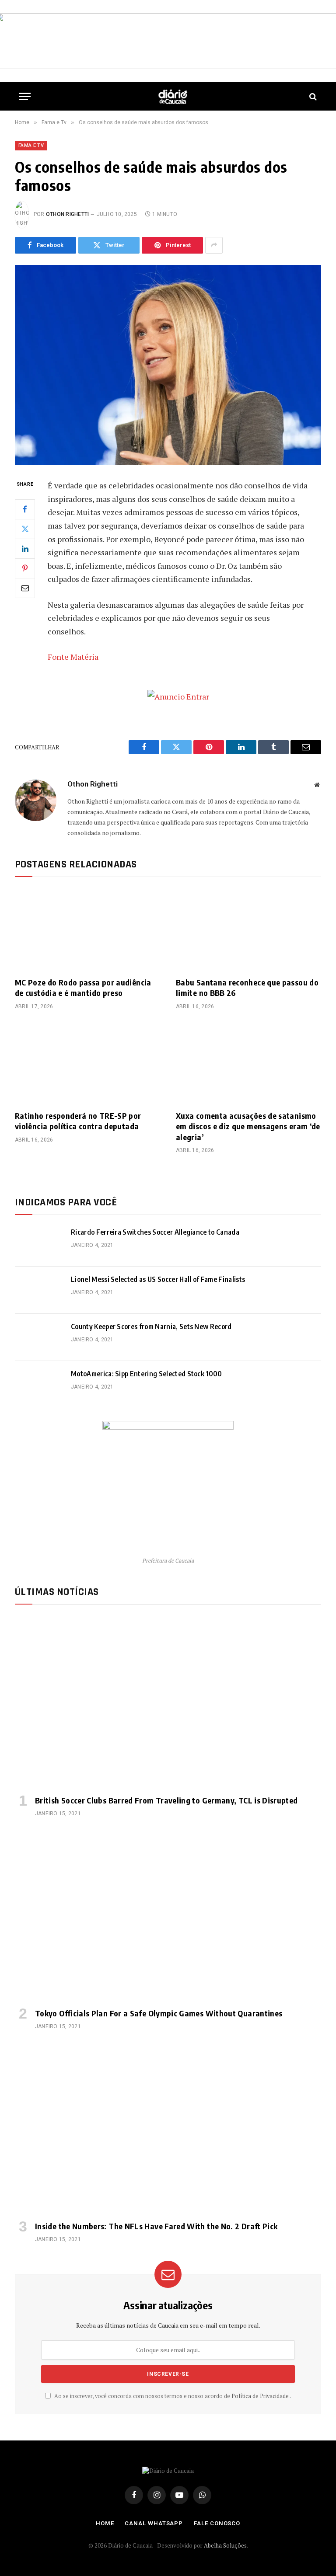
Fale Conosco (217, 2523)
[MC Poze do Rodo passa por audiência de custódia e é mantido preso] (87, 929)
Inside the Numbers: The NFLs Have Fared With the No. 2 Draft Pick (156, 2226)
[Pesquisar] (312, 96)
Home (105, 2523)
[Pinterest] (25, 568)
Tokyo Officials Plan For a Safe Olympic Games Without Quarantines (159, 2013)
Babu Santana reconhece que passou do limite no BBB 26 (247, 987)
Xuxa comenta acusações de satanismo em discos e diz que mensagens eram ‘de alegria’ (248, 1126)
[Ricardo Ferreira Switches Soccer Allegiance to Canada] (39, 1243)
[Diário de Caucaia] (173, 96)
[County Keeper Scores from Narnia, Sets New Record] (39, 1337)
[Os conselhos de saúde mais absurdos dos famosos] (168, 365)
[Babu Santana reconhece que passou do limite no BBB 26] (248, 929)
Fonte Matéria (73, 657)
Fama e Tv (31, 145)
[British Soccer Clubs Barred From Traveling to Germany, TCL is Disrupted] (168, 1702)
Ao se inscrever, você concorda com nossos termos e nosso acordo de (172, 2396)
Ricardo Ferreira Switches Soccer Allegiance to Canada (155, 1232)
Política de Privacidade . (261, 2396)
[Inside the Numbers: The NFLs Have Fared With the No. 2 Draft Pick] (168, 2128)
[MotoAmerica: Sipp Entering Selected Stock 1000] (39, 1385)
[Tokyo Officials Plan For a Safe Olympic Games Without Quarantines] (168, 1915)
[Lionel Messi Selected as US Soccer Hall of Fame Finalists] (39, 1290)
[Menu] (25, 96)
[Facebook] (25, 509)
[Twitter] (25, 529)
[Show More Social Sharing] (214, 245)
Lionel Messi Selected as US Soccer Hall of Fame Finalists (158, 1279)
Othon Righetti (67, 214)
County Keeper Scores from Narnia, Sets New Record (151, 1326)
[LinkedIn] (25, 549)
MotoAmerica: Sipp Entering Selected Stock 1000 (147, 1374)
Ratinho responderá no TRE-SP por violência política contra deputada (78, 1121)
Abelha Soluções (225, 2545)
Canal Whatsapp (154, 2523)
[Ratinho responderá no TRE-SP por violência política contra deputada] (87, 1063)
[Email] (25, 588)
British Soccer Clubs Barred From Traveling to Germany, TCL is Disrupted (166, 1800)
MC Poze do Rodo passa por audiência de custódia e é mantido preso (83, 987)
